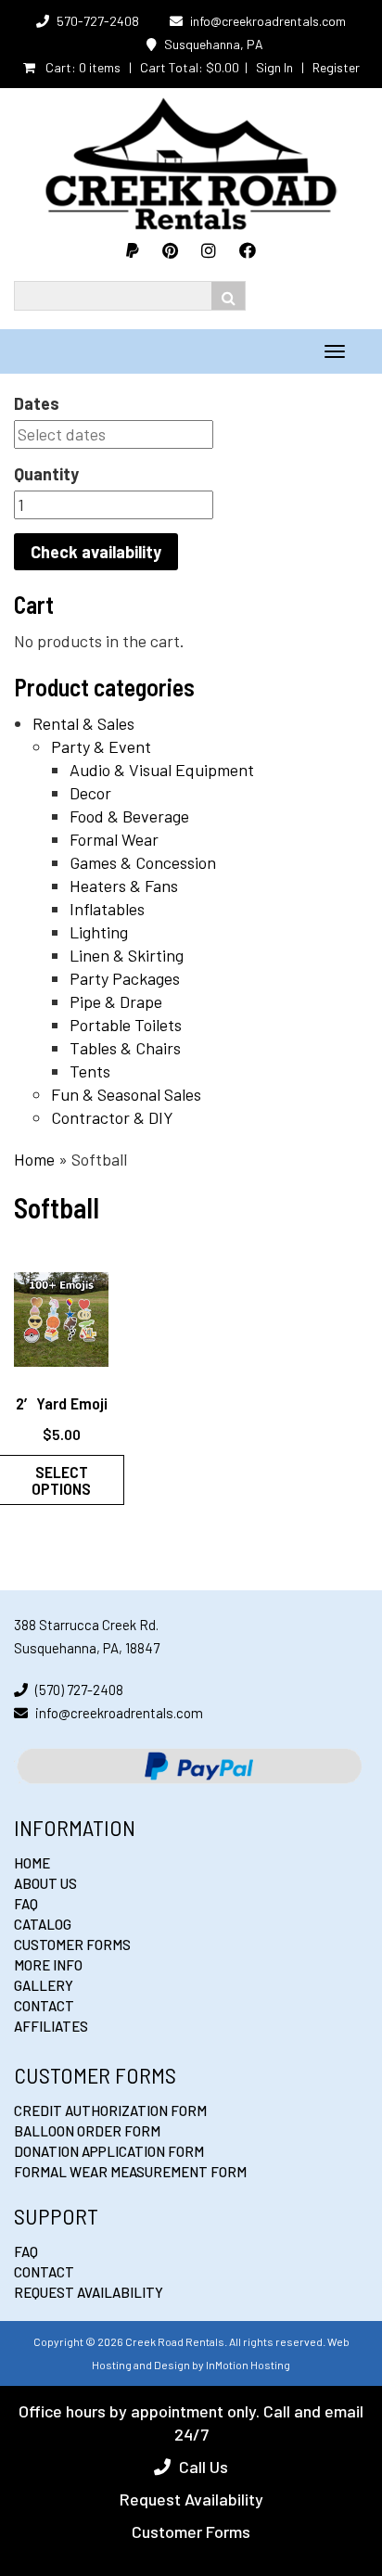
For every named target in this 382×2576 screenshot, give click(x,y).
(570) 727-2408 (79, 1690)
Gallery (44, 1985)
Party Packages (125, 978)
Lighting (99, 932)
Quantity (46, 474)
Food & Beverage (129, 816)
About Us (45, 1883)
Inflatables (107, 909)
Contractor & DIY (112, 1117)
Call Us (204, 2467)
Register (336, 67)
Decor (90, 793)
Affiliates (51, 2026)
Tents (90, 1071)
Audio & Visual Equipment (162, 770)
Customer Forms (72, 1945)
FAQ (26, 1904)
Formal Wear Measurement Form (130, 2172)
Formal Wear (114, 839)
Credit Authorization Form (110, 2111)
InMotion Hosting (248, 2365)
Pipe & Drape (116, 1001)
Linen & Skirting (127, 955)
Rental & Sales (83, 723)
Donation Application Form (109, 2151)
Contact (44, 2006)
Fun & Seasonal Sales (126, 1094)
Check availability (96, 552)
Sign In (274, 67)
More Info (48, 1965)
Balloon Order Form (87, 2131)
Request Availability (89, 2292)
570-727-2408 (98, 21)
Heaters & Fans (124, 886)
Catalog (43, 1924)
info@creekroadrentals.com (268, 21)
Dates (37, 403)
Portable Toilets (126, 1025)
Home (34, 1159)
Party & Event (101, 746)
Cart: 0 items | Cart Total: (141, 67)
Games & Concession (143, 862)
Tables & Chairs (125, 1048)
